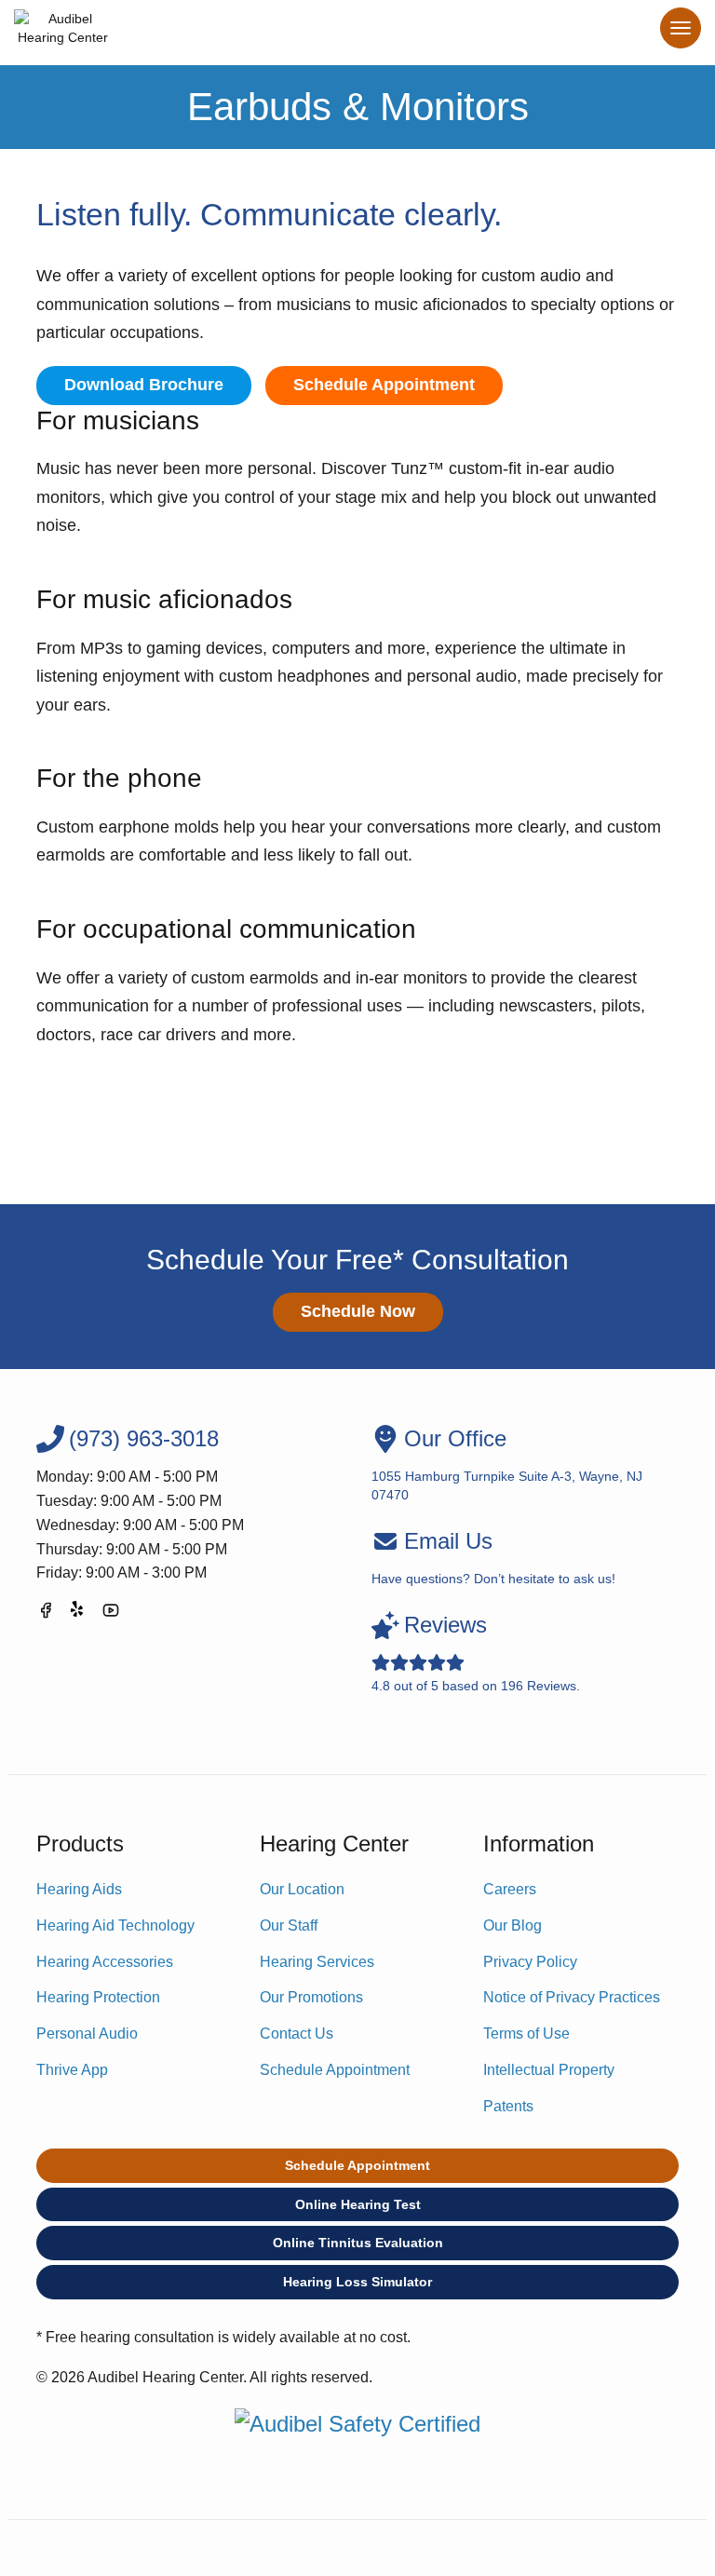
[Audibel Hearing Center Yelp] (78, 1613)
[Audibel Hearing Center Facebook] (46, 1613)
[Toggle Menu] (681, 28)
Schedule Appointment (384, 385)
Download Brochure (144, 385)
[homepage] (63, 33)
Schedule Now (358, 1311)
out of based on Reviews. (476, 1653)
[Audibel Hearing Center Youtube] (111, 1613)
